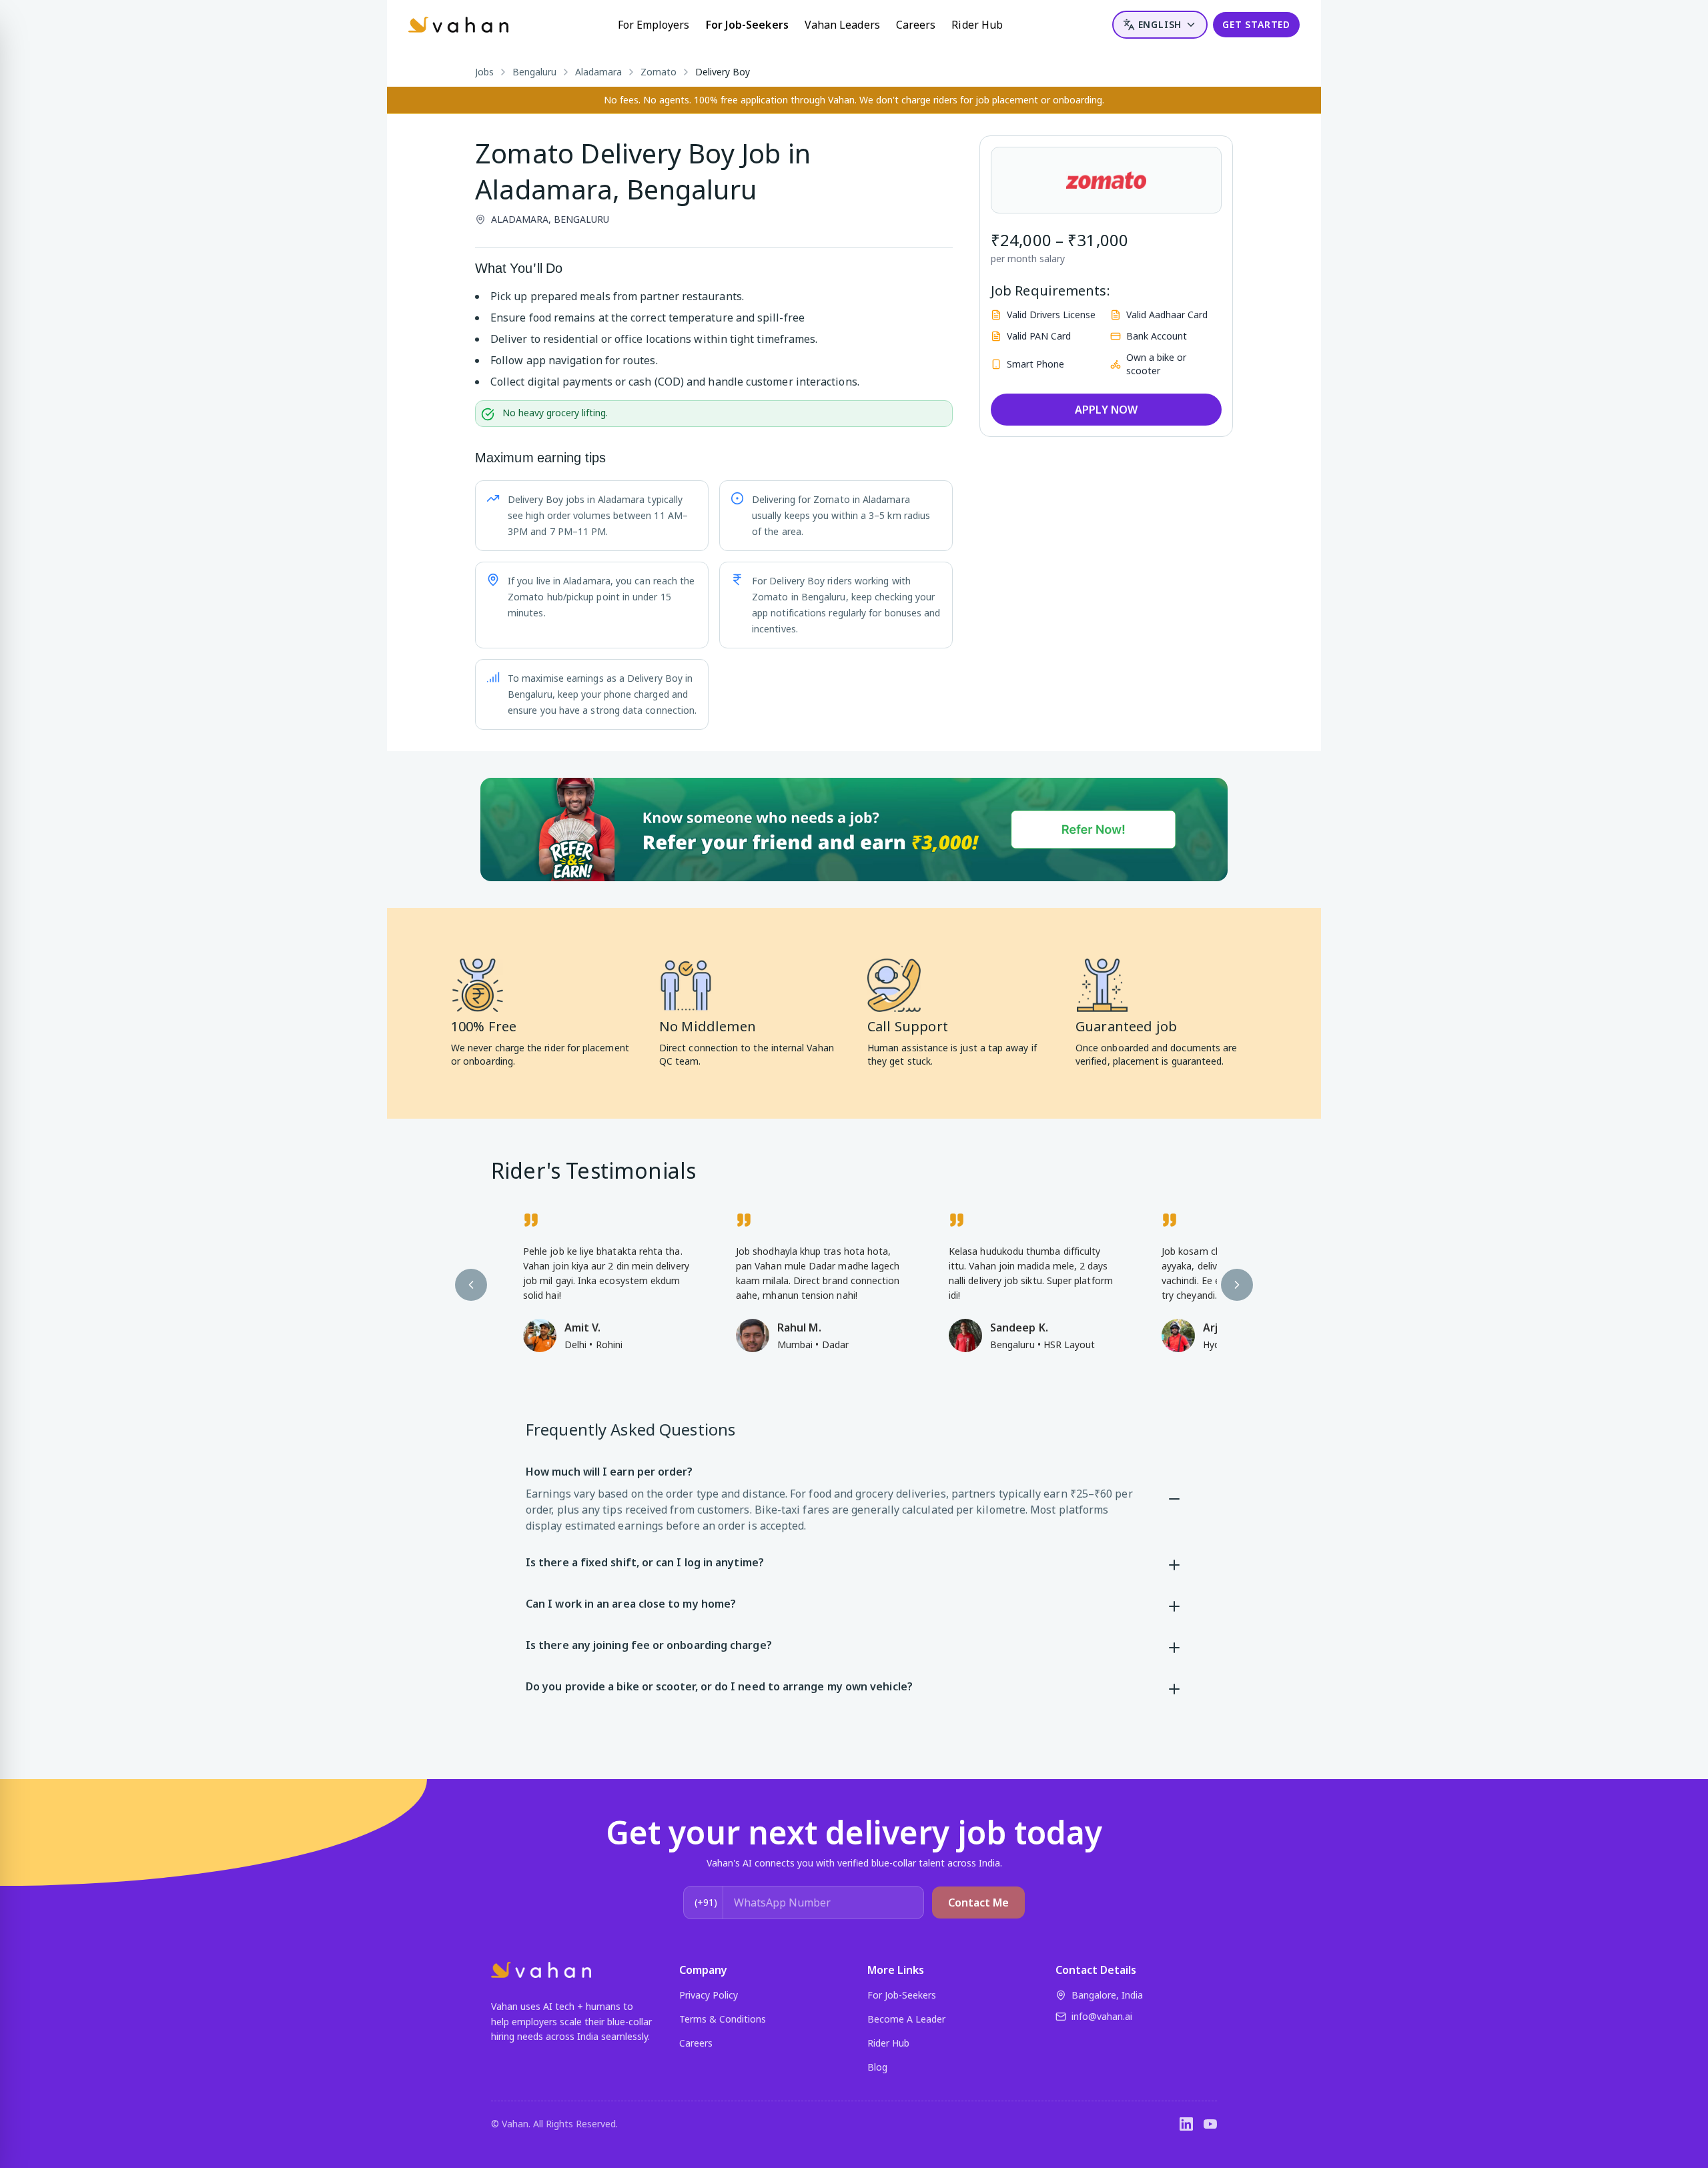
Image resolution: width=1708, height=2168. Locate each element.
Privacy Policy (709, 1995)
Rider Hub (977, 25)
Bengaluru (534, 72)
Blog (877, 2067)
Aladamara (598, 72)
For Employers (654, 25)
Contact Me (978, 1903)
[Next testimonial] (1237, 1285)
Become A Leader (906, 2019)
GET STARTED (1256, 24)
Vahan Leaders (842, 25)
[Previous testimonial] (471, 1285)
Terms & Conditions (723, 2019)
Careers (916, 25)
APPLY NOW (1106, 410)
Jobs (484, 72)
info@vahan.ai (1102, 2016)
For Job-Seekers (747, 25)
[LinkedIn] (1186, 2124)
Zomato (659, 72)
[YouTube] (1210, 2124)
